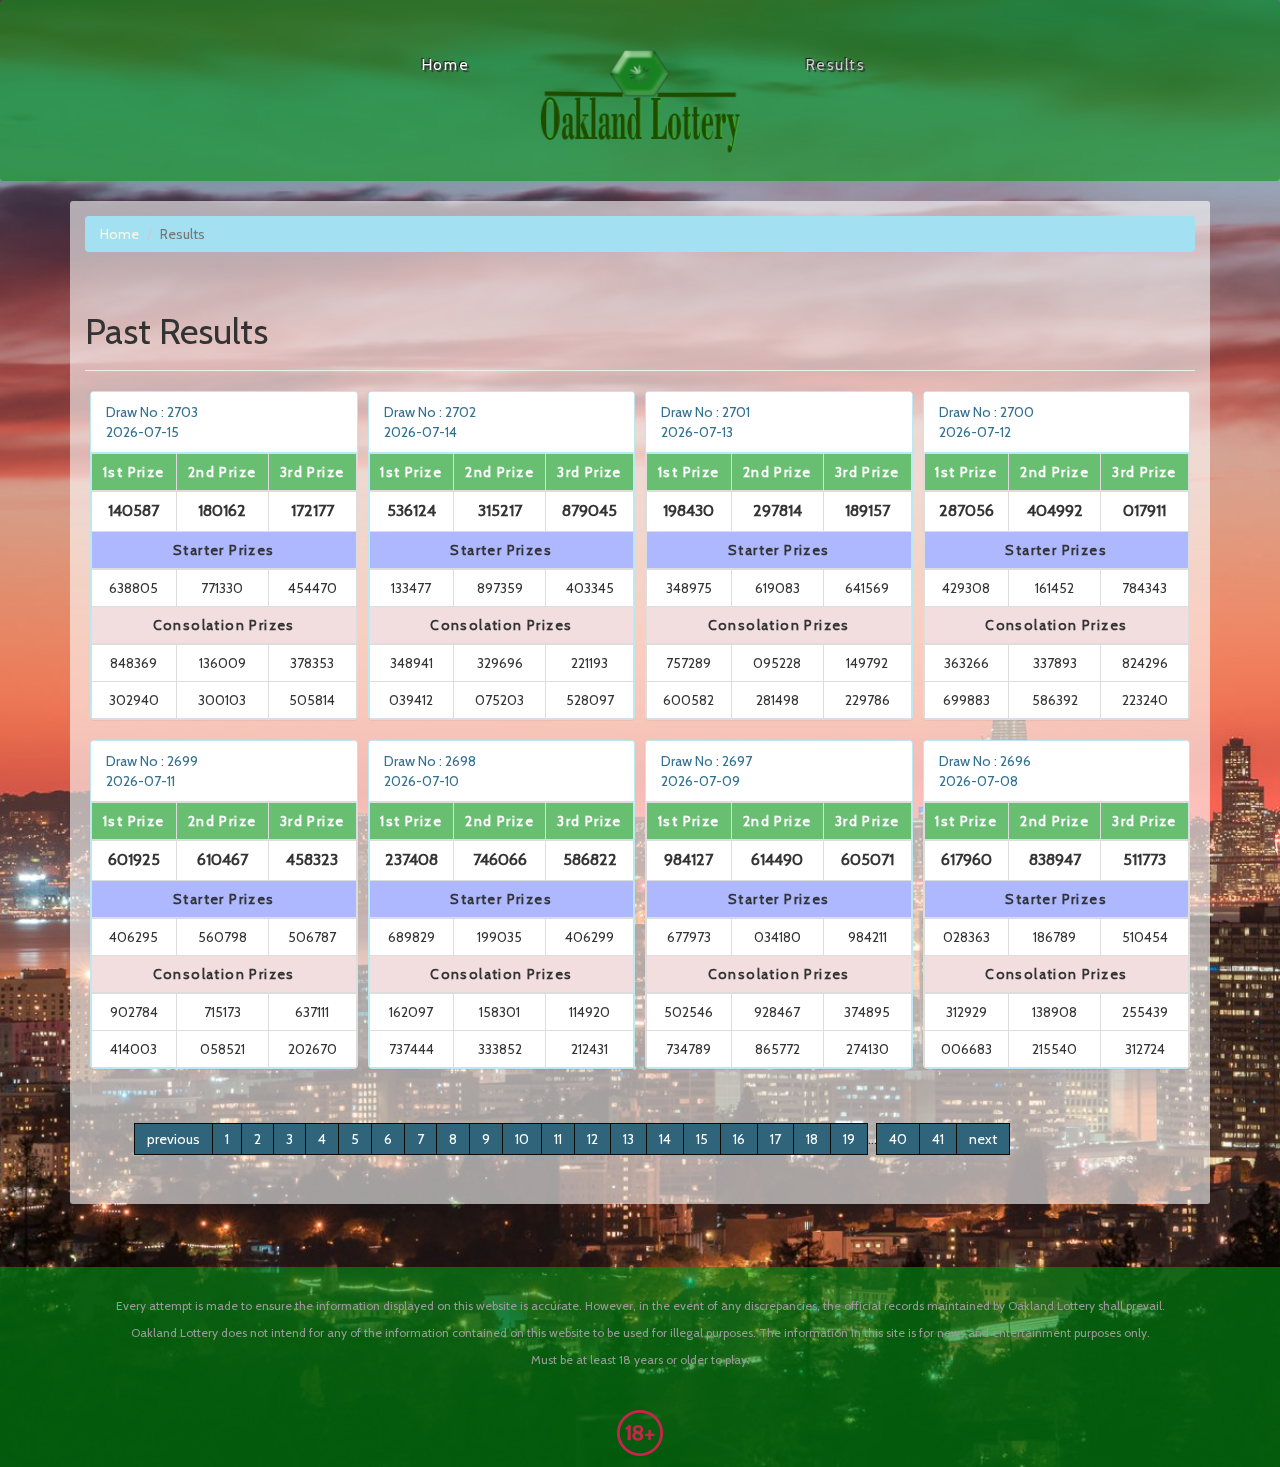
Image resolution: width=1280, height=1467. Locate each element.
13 (628, 1139)
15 (702, 1139)
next (983, 1139)
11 (558, 1139)
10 (522, 1139)
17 (775, 1139)
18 (812, 1139)
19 (849, 1139)
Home (445, 64)
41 (938, 1139)
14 (665, 1139)
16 (739, 1139)
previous (173, 1139)
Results (835, 64)
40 (898, 1139)
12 (592, 1139)
